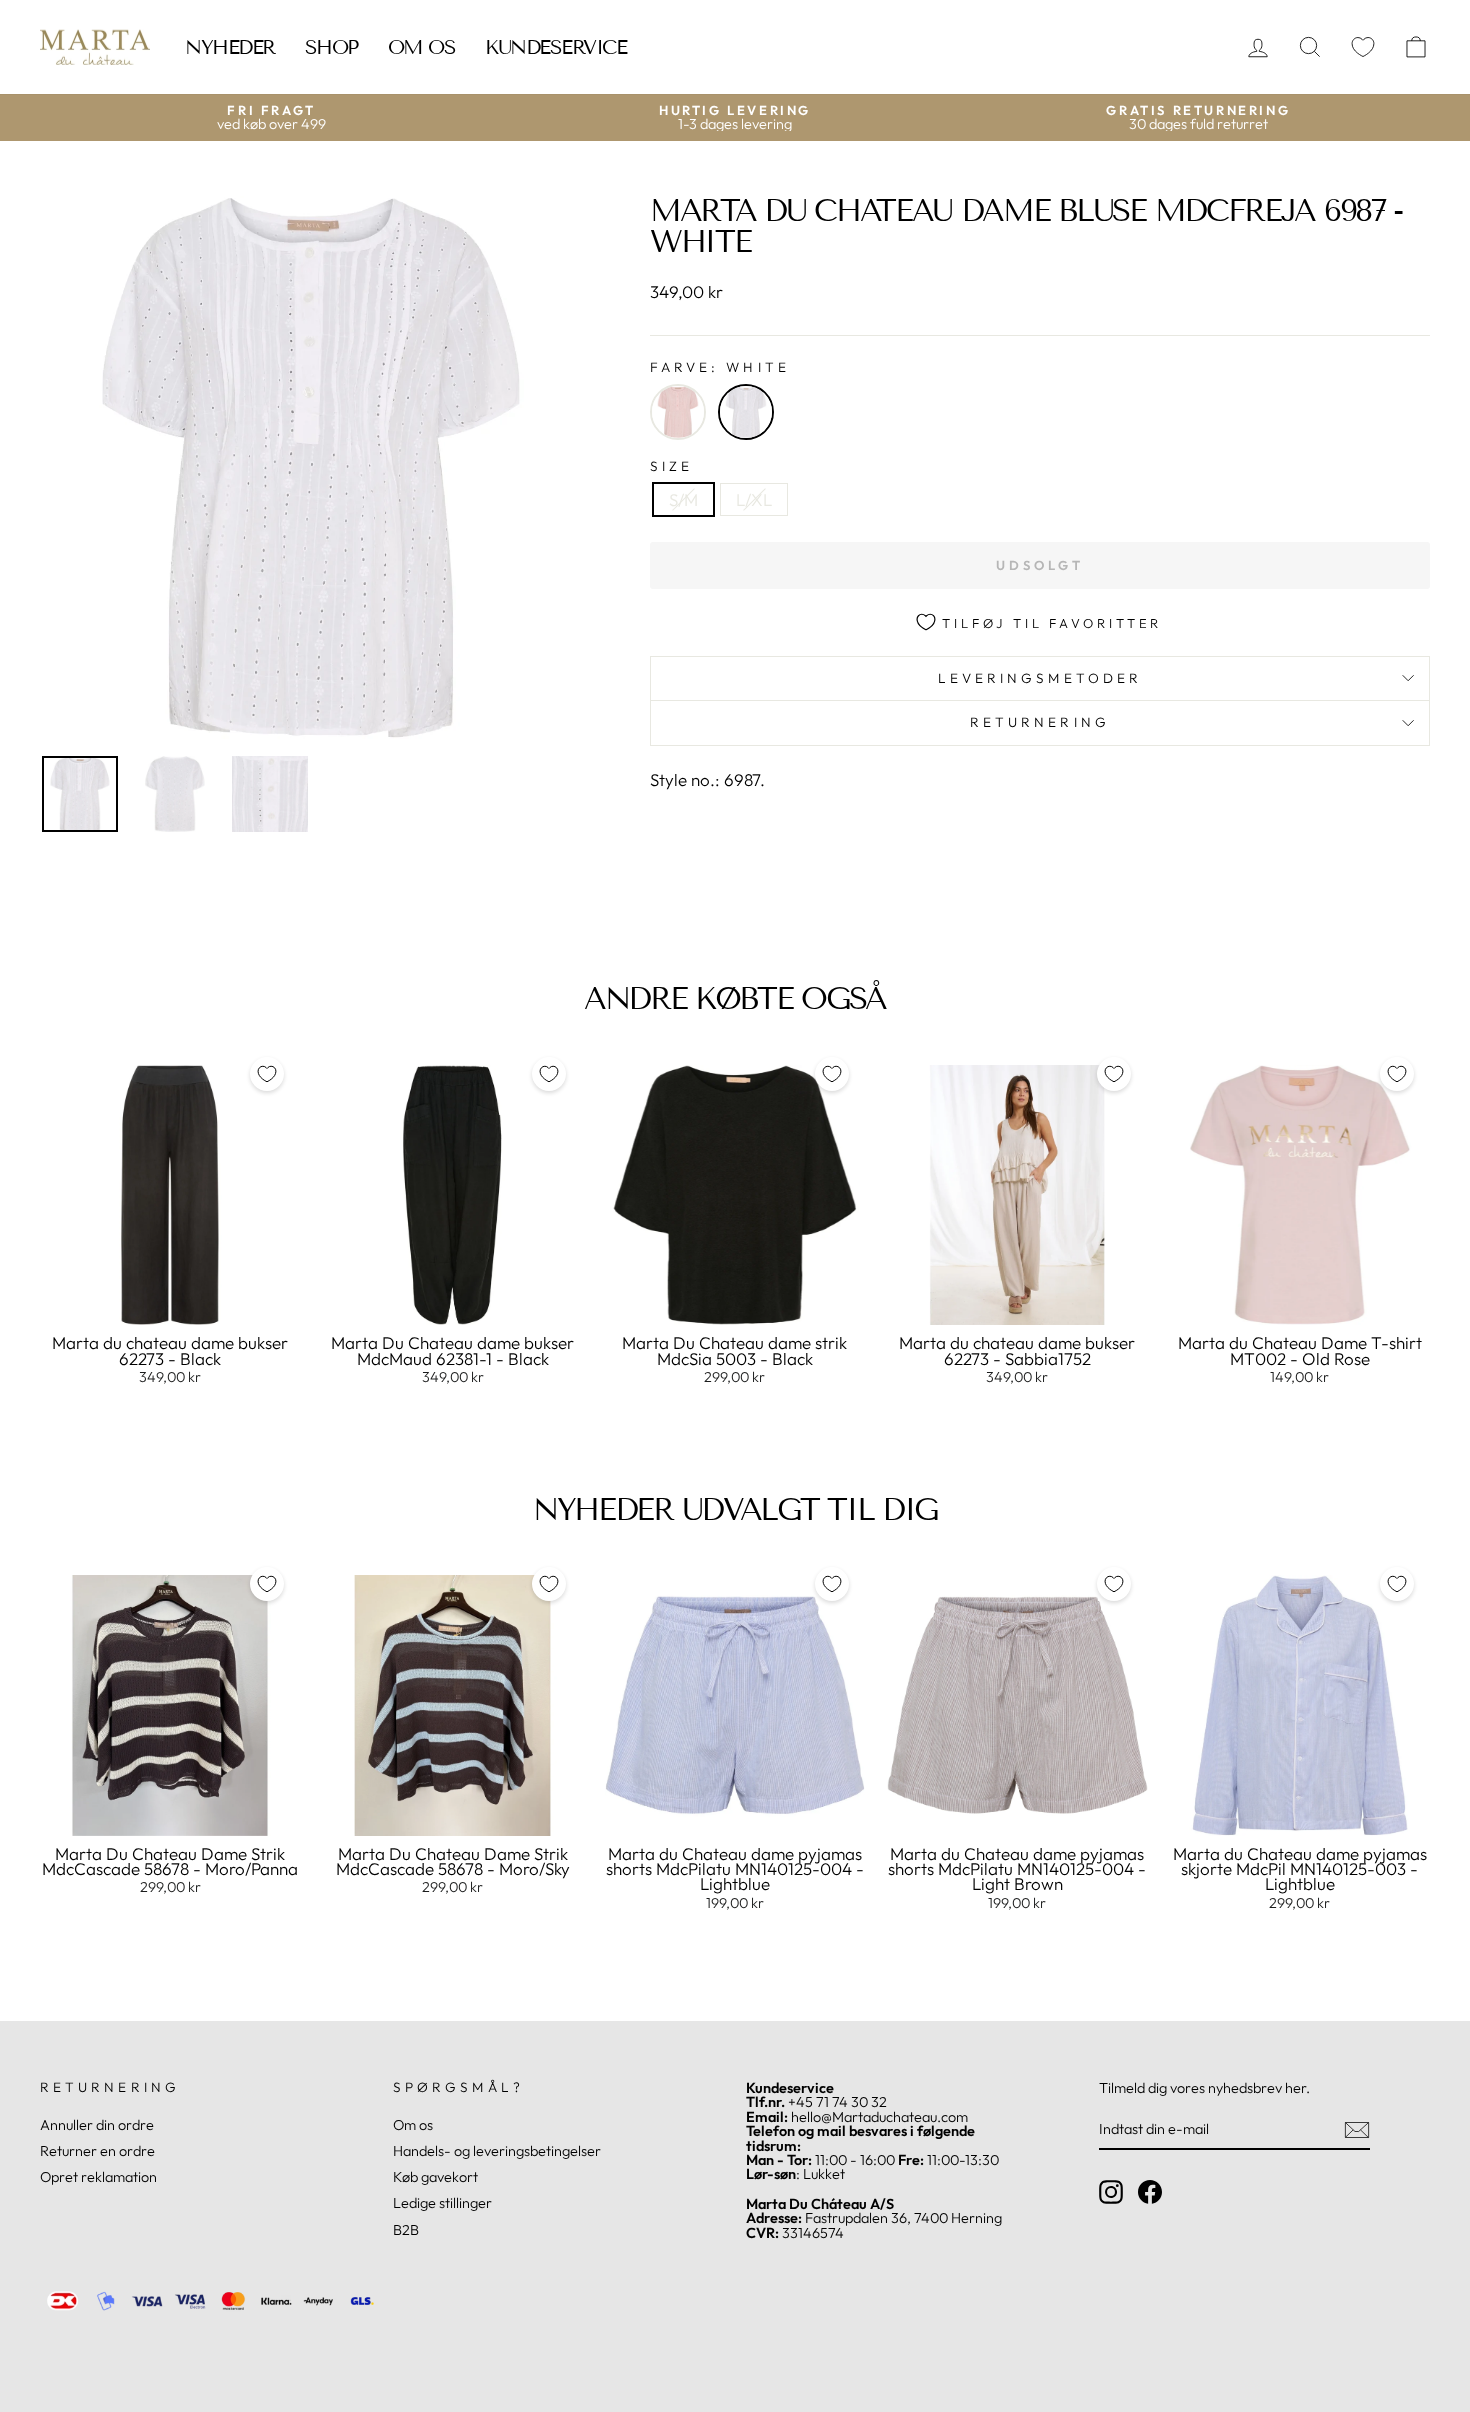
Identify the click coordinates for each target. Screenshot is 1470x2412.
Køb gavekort (435, 2177)
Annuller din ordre (97, 2125)
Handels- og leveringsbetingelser (497, 2151)
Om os (422, 47)
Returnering (1040, 722)
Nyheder (230, 47)
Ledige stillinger (442, 2203)
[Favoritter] (1363, 47)
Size (671, 467)
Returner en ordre (97, 2151)
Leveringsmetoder (1040, 678)
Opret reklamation (98, 2177)
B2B (406, 2230)
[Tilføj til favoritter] (267, 1074)
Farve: (720, 368)
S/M (683, 499)
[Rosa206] (678, 412)
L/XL (754, 499)
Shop (331, 47)
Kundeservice (555, 47)
